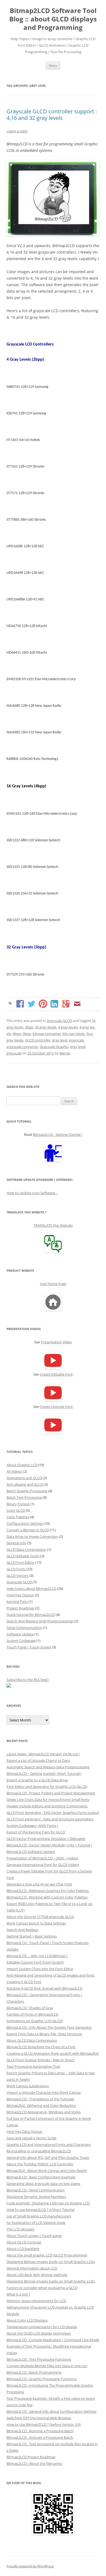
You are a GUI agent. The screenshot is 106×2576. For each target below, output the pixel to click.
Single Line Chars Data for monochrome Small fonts (48, 1800)
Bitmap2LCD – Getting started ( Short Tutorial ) (44, 1773)
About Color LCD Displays (27, 2320)
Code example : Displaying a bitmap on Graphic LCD (48, 2203)
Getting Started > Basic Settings (32, 1936)
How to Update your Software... (32, 1193)
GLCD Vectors (18, 1575)
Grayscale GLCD (59, 1021)
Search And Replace (22, 1930)
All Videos (14, 1471)
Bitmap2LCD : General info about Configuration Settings (52, 2411)
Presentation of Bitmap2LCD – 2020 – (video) (42, 1858)
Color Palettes (18, 1517)
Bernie (65, 1053)
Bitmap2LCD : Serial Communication (36, 2190)
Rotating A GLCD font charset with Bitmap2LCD (44, 1988)
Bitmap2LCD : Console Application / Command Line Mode (53, 2340)
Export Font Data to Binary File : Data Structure (44, 2034)
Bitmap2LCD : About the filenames (34, 2463)
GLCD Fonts (16, 1569)
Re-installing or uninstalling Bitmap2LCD (39, 2151)
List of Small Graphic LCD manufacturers (39, 2216)
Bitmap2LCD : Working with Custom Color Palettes (47, 1897)
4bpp (17, 1034)
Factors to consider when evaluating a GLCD (42, 2288)
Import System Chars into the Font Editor (40, 1969)
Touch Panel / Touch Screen (29, 1647)
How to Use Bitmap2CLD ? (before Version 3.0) (44, 2424)
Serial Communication (24, 1628)
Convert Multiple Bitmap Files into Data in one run (47, 2366)
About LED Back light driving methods (37, 2275)
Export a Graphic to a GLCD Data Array (37, 1780)
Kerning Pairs (17, 1602)
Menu (53, 65)
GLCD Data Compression (26, 1549)
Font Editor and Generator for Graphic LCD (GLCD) (47, 1786)
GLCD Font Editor (21, 1562)
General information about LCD (32, 2268)
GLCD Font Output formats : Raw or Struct (40, 2060)
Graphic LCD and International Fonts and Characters (49, 2144)
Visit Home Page (53, 1284)
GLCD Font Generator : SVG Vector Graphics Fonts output (53, 1813)
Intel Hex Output (20, 1595)
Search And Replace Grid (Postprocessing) (40, 1621)
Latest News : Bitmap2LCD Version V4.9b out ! (43, 1754)
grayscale (77, 1040)
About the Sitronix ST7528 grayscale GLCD (40, 1917)
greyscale (14, 1053)
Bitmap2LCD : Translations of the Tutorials (40, 2099)
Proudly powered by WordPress (30, 2566)
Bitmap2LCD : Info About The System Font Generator (49, 2027)
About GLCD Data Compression (32, 2040)
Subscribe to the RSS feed (27, 1680)
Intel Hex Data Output (24, 2131)
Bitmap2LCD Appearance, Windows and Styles (44, 2112)
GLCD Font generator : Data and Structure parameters (50, 1819)
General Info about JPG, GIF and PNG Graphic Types (48, 2158)
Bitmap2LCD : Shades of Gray (30, 2008)
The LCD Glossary (21, 2229)
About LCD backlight (23, 2249)
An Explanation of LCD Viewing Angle (36, 2223)
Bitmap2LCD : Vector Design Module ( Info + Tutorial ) (49, 1845)
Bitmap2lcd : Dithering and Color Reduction (41, 2105)
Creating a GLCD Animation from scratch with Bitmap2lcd (52, 2053)
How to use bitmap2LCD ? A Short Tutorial (40, 2210)
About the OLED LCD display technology (39, 2333)
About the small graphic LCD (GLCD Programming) (47, 2255)
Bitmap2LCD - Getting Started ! (57, 1134)
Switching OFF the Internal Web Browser (39, 2418)
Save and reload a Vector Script (32, 2138)
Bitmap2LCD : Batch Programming (34, 2372)
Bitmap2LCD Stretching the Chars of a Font (41, 2047)
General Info (16, 1543)
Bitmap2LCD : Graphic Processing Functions (42, 2379)
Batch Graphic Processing (27, 1491)
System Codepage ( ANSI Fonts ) (32, 1826)
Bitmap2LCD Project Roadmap (31, 2457)
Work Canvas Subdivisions (28, 2086)
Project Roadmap (21, 1608)
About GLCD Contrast (24, 2242)
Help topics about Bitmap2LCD (31, 1589)
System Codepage (21, 1641)
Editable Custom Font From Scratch (35, 1962)
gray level (60, 1040)
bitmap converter (47, 1034)
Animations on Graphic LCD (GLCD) (35, 2021)
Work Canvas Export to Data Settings (36, 1923)
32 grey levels (46, 1027)
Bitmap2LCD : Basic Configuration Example (41, 2177)
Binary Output (18, 1504)
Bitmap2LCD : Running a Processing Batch (40, 2431)
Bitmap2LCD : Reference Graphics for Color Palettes (48, 1891)
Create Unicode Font (56, 1407)
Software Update (20, 1634)
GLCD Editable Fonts (23, 1556)
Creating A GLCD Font (24, 1982)
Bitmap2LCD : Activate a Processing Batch (40, 2437)
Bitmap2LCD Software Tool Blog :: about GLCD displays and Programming (53, 19)
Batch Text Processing (24, 1497)
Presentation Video (56, 1342)
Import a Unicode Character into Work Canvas (44, 2092)
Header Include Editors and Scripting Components (47, 1806)
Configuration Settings (25, 1523)
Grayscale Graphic (54, 1047)
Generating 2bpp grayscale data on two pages (43, 2184)
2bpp (29, 1027)
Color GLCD (16, 1510)
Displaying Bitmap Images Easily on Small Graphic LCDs (51, 2262)
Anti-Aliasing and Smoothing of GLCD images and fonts (51, 1975)
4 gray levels (68, 1027)
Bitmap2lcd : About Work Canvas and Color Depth (47, 2171)
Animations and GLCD (24, 1478)
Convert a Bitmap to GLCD (28, 1530)
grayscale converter (22, 1047)
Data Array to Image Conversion (32, 1536)
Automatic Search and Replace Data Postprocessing (48, 1767)
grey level (78, 1047)
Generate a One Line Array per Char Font (39, 1884)
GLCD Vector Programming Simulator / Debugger (46, 1839)
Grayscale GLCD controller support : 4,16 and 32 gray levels (52, 115)
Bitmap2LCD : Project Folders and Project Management (51, 1793)
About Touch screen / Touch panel (34, 2236)
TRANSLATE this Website (53, 1225)
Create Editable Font (56, 1374)
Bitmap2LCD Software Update (31, 1852)
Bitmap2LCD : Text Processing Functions (39, 2359)
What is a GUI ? (18, 2294)
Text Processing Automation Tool (33, 2066)
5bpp (27, 1034)
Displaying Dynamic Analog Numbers (36, 2197)
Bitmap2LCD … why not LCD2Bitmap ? (37, 1956)
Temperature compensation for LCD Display (42, 2327)
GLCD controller (38, 1040)
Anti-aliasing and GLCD (25, 1484)
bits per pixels (74, 1034)
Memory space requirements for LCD (36, 2301)
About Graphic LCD (22, 1465)
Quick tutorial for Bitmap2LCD (31, 1615)
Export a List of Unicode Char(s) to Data (38, 1760)
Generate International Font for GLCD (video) (43, 1865)
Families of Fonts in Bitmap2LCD (32, 2014)
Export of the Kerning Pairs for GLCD (36, 1832)
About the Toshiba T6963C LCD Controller (40, 2164)
